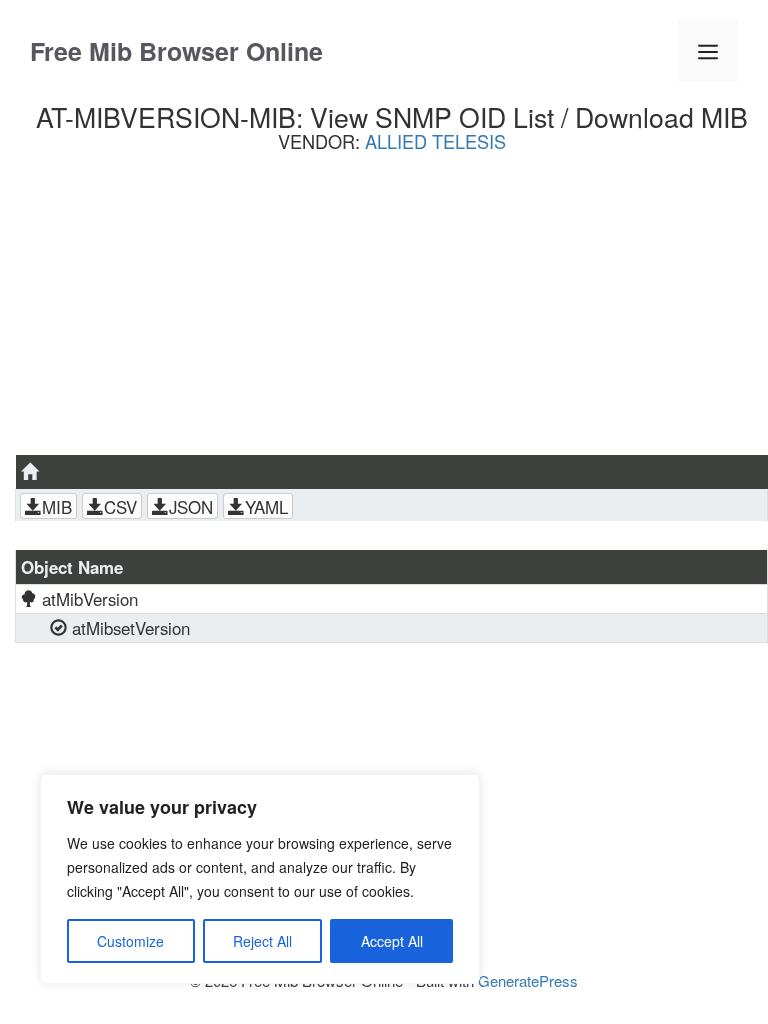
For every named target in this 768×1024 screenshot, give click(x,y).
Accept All (392, 941)
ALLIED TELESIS (435, 141)
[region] (260, 879)
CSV (120, 507)
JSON (191, 507)
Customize (130, 941)
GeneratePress (528, 980)
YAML (266, 507)
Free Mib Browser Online (176, 51)
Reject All (262, 941)
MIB (57, 507)
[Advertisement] (391, 311)
